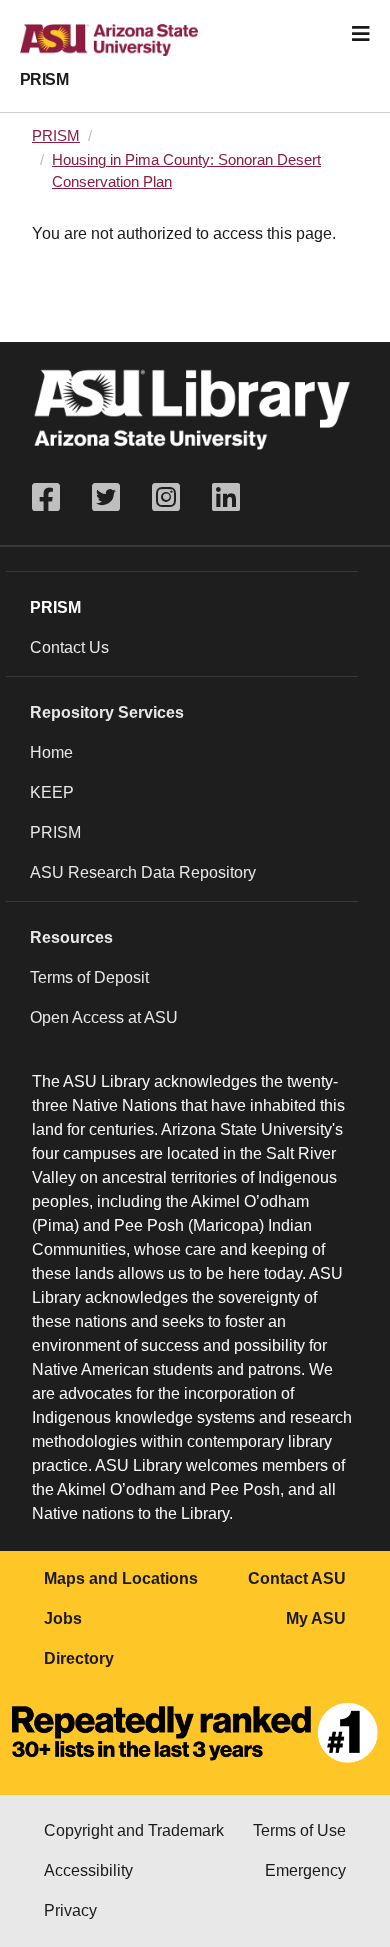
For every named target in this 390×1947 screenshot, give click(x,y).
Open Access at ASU (104, 1017)
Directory (79, 1658)
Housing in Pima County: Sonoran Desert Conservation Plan (186, 171)
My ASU (316, 1618)
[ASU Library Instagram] (166, 497)
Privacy (70, 1910)
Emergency (305, 1870)
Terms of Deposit (89, 977)
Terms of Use (299, 1830)
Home (51, 752)
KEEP (52, 792)
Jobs (63, 1618)
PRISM (44, 79)
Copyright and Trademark (134, 1830)
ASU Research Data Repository (143, 872)
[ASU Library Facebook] (54, 497)
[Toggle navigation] (361, 34)
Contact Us (69, 647)
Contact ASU (297, 1578)
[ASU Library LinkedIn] (226, 497)
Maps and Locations (121, 1578)
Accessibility (88, 1870)
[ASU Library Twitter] (106, 497)
